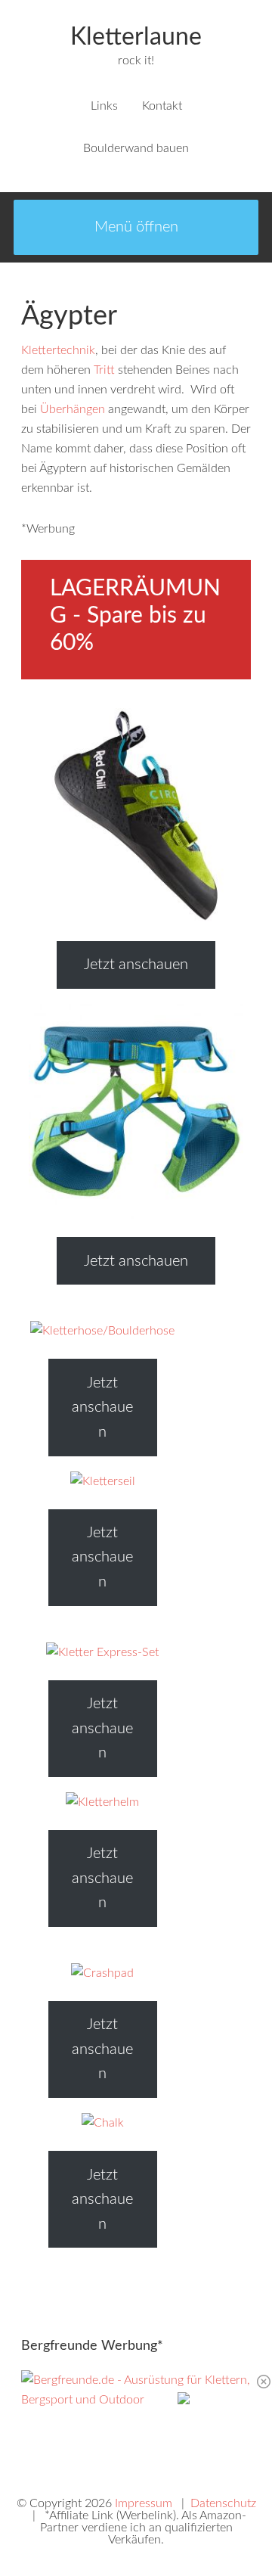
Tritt (104, 370)
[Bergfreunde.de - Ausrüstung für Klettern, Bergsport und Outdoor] (136, 2400)
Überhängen (73, 409)
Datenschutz (223, 2503)
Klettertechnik (58, 350)
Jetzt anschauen (136, 965)
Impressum (144, 2503)
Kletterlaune (136, 37)
